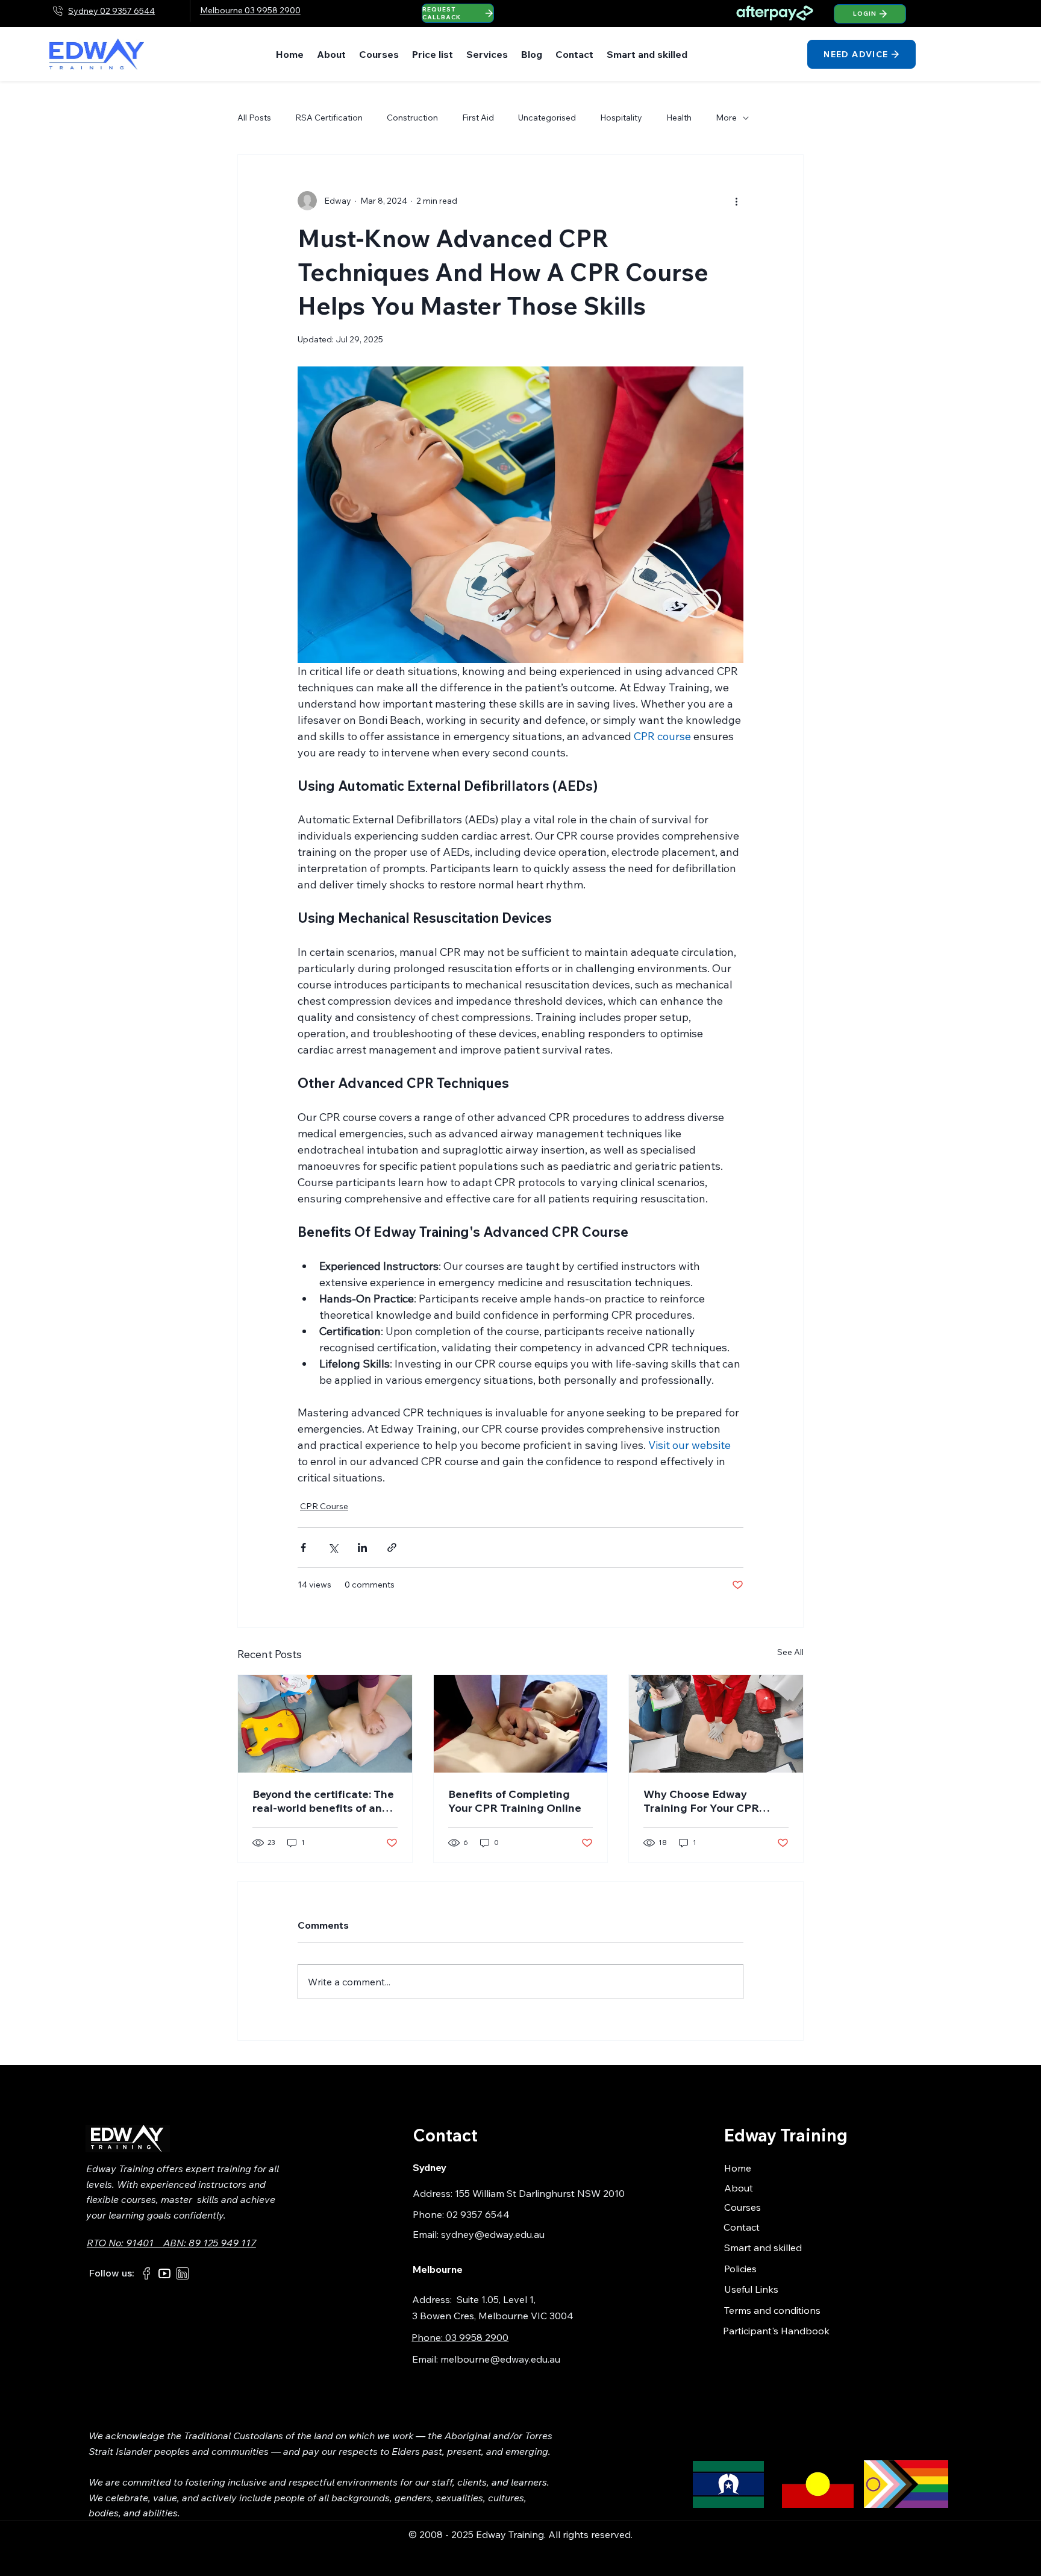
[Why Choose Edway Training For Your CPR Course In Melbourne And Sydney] (716, 1724)
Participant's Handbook (776, 2331)
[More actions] (736, 201)
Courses (742, 2207)
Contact (742, 2227)
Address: (434, 2299)
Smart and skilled (763, 2248)
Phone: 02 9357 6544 (461, 2214)
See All (790, 1652)
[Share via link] (392, 1547)
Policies (740, 2269)
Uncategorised (547, 118)
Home (738, 2168)
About (739, 2188)
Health (679, 118)
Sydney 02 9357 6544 (111, 11)
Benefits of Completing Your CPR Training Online (515, 1801)
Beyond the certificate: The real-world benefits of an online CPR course (323, 1801)
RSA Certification (329, 118)
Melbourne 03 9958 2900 (250, 10)
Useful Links (751, 2289)
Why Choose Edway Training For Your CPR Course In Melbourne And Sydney (711, 1801)
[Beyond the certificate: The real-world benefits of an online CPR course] (325, 1724)
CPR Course (324, 1506)
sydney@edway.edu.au (493, 2234)
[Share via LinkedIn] (362, 1547)
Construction (412, 118)
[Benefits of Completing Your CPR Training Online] (521, 1724)
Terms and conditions (772, 2310)
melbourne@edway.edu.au (500, 2359)
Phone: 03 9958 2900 (460, 2337)
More (726, 118)
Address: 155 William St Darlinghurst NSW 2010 (519, 2193)
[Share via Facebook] (303, 1547)
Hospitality (621, 118)
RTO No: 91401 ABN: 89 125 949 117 (171, 2243)
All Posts (254, 118)
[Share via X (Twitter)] (333, 1547)
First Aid (478, 118)
